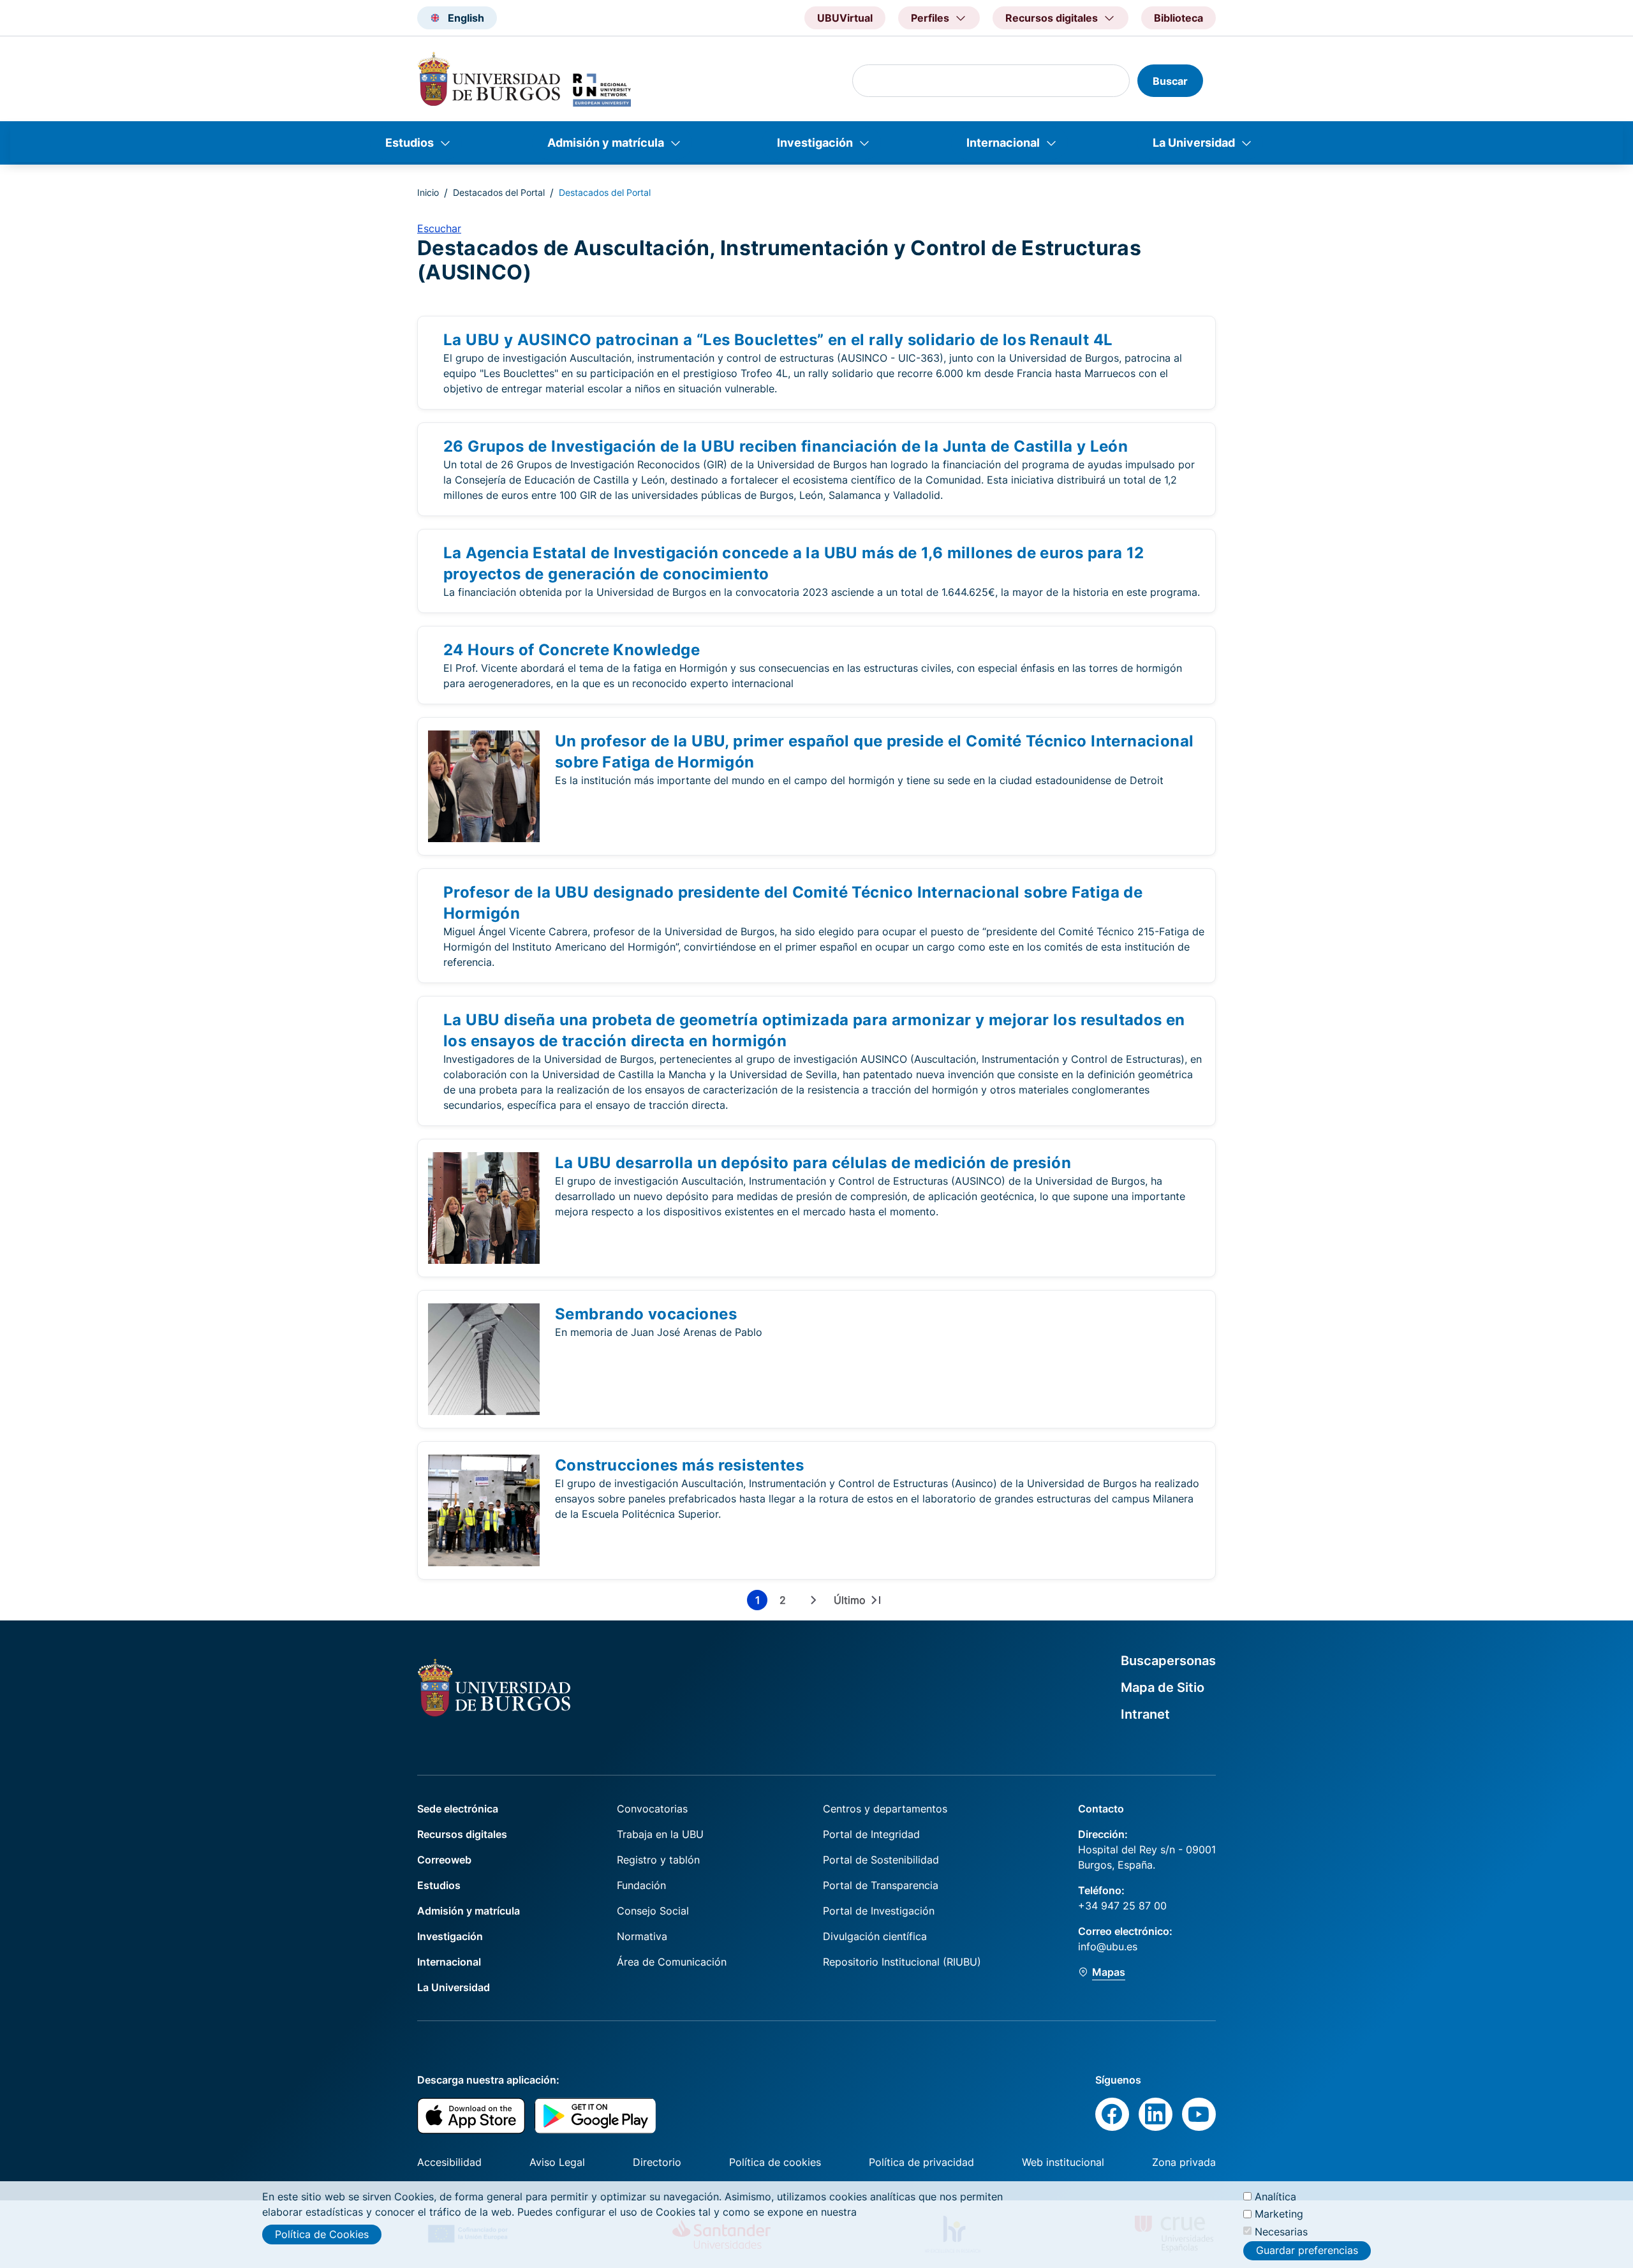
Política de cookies (775, 2162)
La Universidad (1194, 143)
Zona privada (1184, 2162)
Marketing (1279, 2214)
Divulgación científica (875, 1936)
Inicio (428, 192)
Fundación (641, 1885)
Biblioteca (1179, 18)
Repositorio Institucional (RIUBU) (902, 1962)
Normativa (642, 1936)
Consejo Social (653, 1911)
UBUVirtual (845, 18)
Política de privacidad (921, 2162)
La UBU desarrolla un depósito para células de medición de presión (813, 1163)
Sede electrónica (458, 1809)
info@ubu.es (1108, 1946)
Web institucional (1063, 2162)
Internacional (1003, 143)
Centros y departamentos (885, 1809)
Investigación (815, 143)
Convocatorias (652, 1809)
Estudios (410, 143)
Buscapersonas (1168, 1661)
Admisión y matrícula (606, 143)
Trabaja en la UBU (660, 1834)
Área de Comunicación (672, 1962)
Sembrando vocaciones (646, 1314)
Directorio (657, 2162)
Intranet (1145, 1714)
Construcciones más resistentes (679, 1465)
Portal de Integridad (871, 1834)
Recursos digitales (462, 1834)
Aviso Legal (557, 2162)
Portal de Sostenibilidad (881, 1860)
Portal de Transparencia (881, 1885)
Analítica (1275, 2197)
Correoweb (444, 1860)
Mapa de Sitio (1163, 1687)
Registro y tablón (658, 1860)
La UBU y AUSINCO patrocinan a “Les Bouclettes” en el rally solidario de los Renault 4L (778, 340)
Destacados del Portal (499, 192)
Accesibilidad (449, 2162)
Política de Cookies (322, 2234)
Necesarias (1281, 2231)
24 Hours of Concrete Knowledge (572, 650)
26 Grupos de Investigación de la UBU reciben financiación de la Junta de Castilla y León (786, 446)
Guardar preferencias (1307, 2251)
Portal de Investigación (879, 1911)
